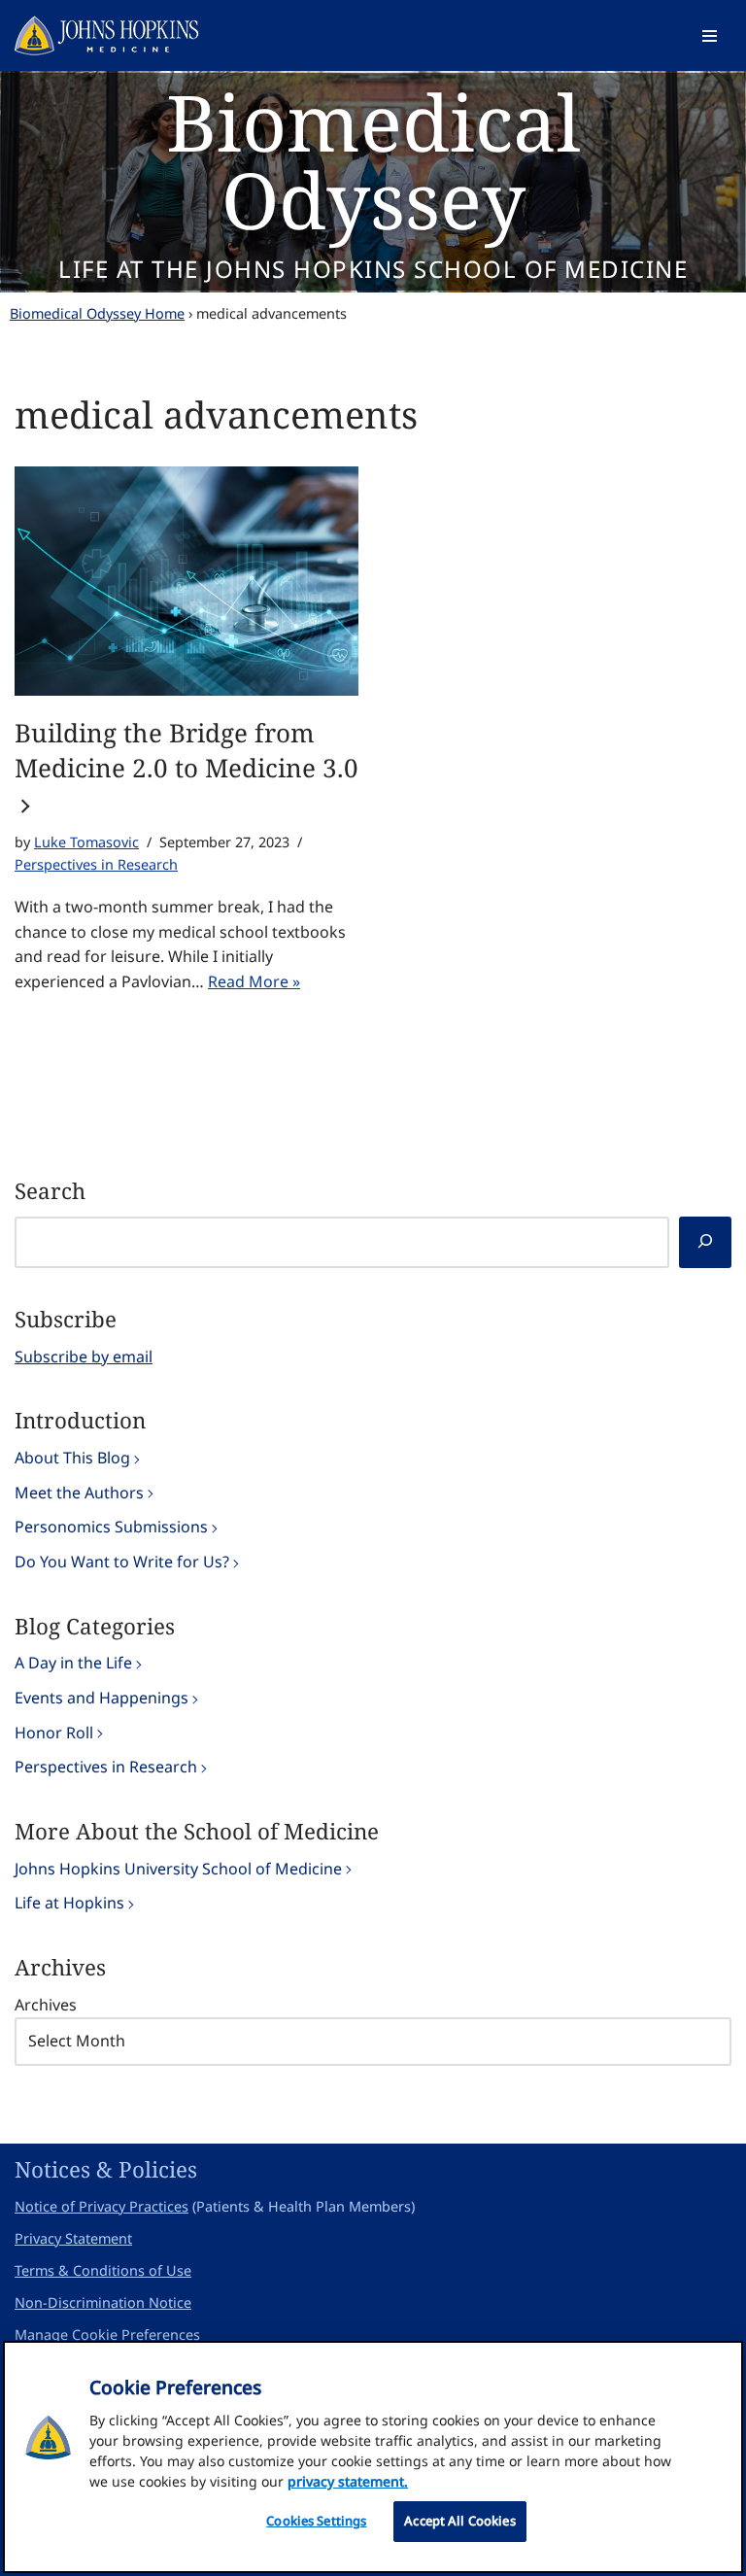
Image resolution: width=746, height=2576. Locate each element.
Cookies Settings (316, 2521)
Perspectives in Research (96, 864)
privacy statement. (348, 2481)
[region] (373, 2457)
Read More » (254, 981)
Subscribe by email (84, 1357)
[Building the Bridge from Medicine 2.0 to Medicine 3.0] (186, 581)
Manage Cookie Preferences (107, 2335)
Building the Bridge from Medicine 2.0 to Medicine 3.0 (186, 750)
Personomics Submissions (111, 1527)
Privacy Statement (73, 2238)
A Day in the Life (73, 1663)
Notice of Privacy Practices (102, 2206)
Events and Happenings (102, 1698)
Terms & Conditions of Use (103, 2270)
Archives (46, 2005)
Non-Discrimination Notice (103, 2302)
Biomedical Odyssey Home (97, 313)
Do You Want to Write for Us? (122, 1562)
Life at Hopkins (69, 1903)
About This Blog (72, 1458)
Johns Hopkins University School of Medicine (178, 1869)
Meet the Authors (79, 1493)
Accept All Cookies (459, 2521)
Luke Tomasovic (86, 842)
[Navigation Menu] (710, 36)
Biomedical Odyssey (373, 160)
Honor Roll (54, 1733)
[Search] (705, 1242)
